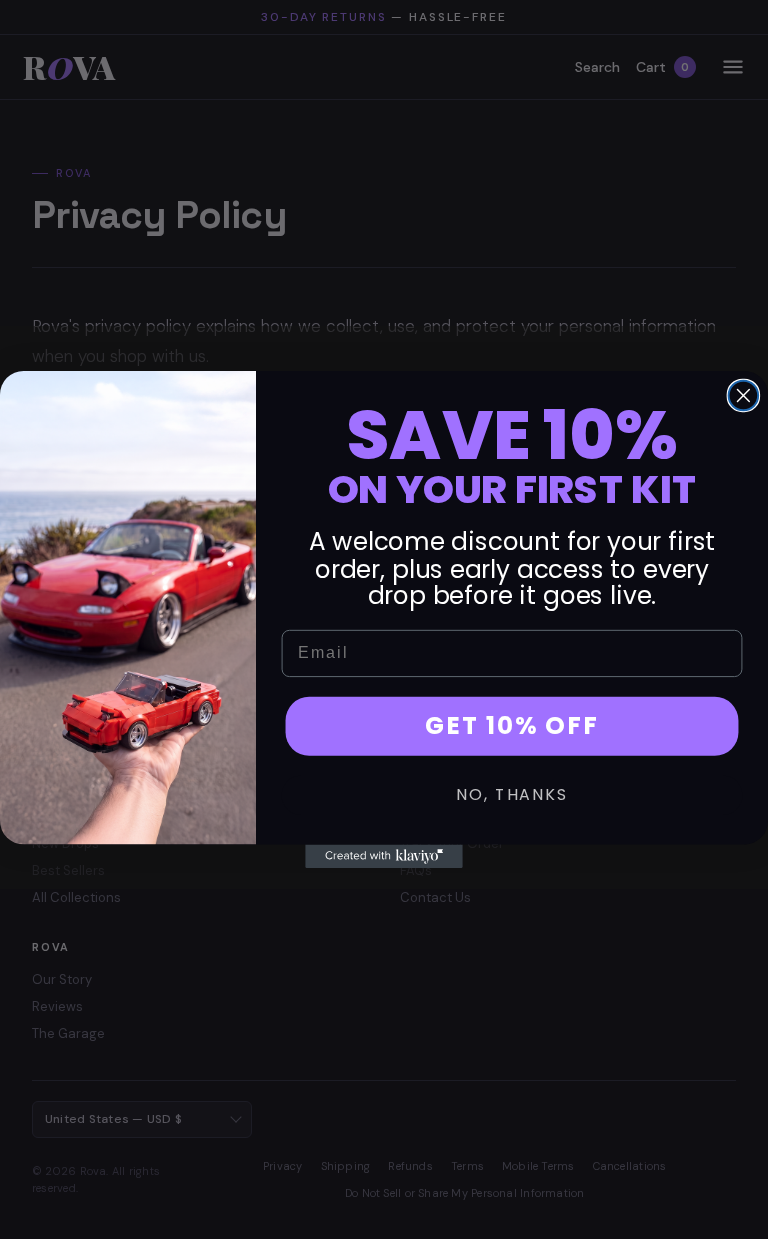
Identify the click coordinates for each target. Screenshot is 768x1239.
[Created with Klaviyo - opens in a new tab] (384, 856)
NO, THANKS (511, 794)
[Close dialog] (744, 396)
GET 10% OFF (511, 726)
